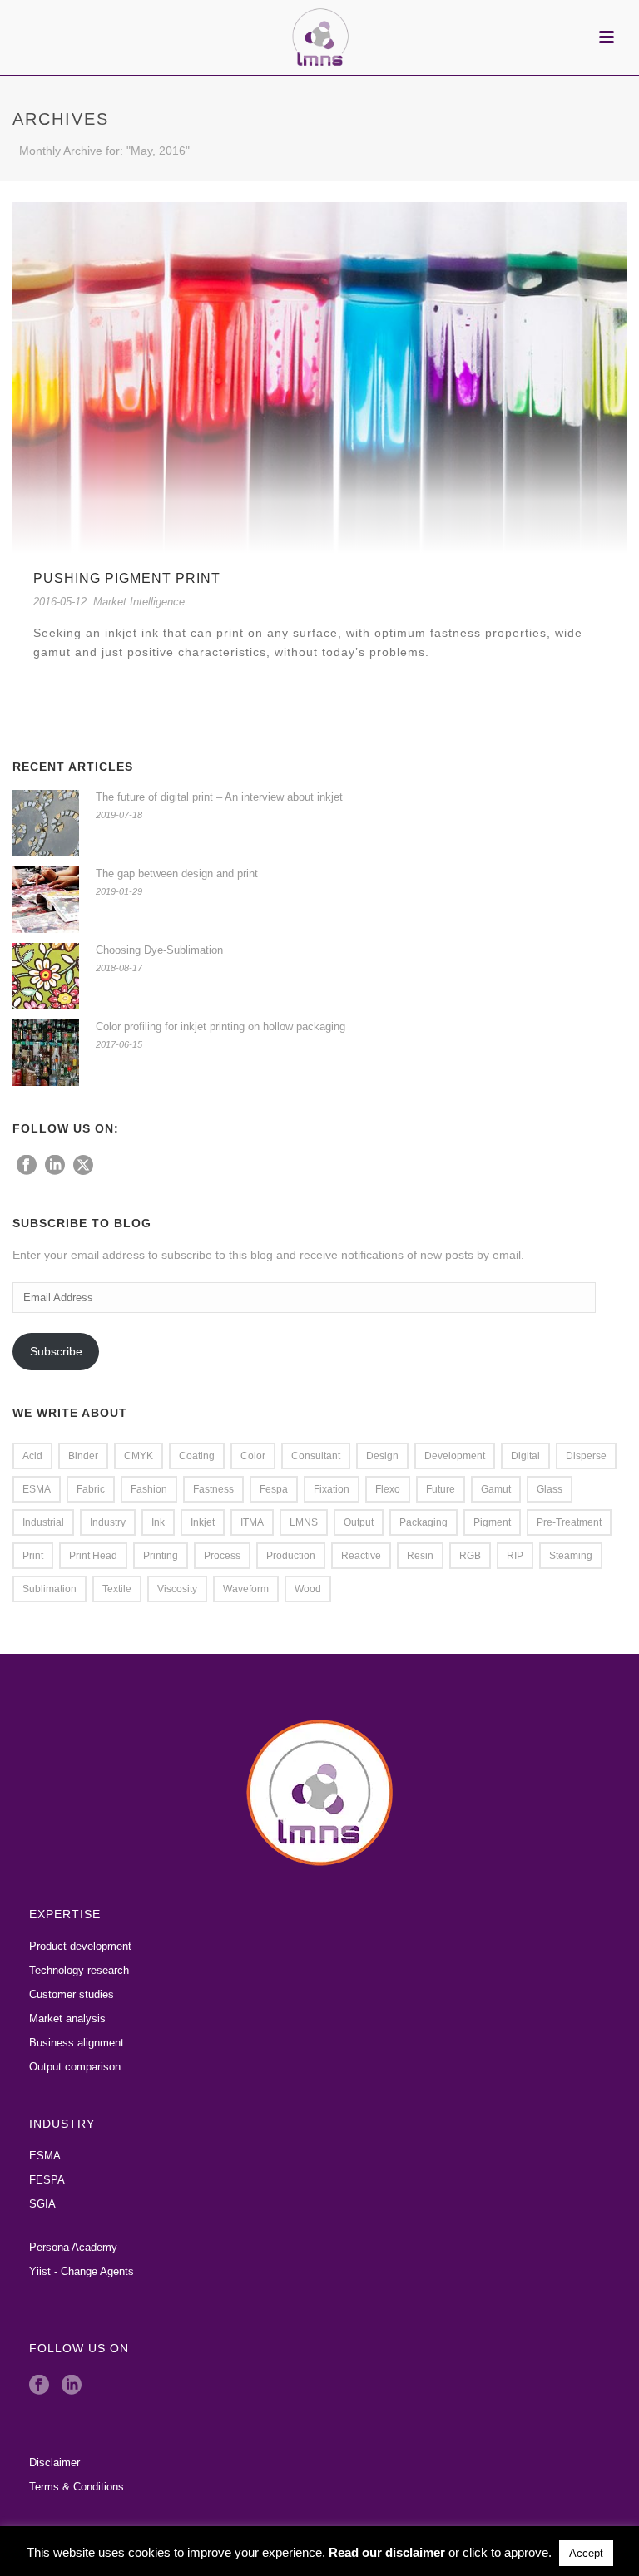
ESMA (37, 1489)
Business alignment (77, 2043)
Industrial (43, 1522)
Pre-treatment (569, 1522)
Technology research (79, 1970)
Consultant (316, 1456)
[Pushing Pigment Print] (319, 377)
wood (308, 1589)
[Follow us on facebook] (27, 1166)
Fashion (149, 1489)
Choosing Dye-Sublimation (159, 950)
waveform (246, 1589)
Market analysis (67, 2018)
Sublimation (50, 1589)
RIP (515, 1556)
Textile (117, 1589)
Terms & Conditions (77, 2487)
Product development (80, 1946)
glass (550, 1489)
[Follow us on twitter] (83, 1166)
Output (359, 1522)
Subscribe (56, 1351)
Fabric (91, 1489)
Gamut (496, 1489)
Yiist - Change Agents (82, 2271)
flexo (388, 1489)
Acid (32, 1456)
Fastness (213, 1489)
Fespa (274, 1489)
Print (33, 1556)
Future (441, 1489)
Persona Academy (73, 2247)
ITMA (252, 1522)
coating (197, 1456)
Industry (108, 1522)
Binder (83, 1456)
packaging (424, 1522)
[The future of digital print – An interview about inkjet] (46, 823)
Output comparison (75, 2067)
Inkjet (203, 1522)
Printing (161, 1556)
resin (420, 1556)
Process (222, 1556)
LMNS (304, 1522)
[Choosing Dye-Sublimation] (46, 976)
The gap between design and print (177, 873)
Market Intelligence (139, 602)
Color (253, 1456)
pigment (492, 1522)
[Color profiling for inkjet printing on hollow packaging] (46, 1053)
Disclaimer (54, 2462)
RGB (470, 1556)
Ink (158, 1522)
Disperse (586, 1456)
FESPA (47, 2180)
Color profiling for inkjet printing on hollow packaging (220, 1026)
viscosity (177, 1589)
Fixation (332, 1489)
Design (382, 1456)
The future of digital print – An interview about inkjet (219, 797)
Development (455, 1456)
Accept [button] (586, 2553)
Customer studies (72, 1994)
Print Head (93, 1556)
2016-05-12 (60, 602)
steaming (571, 1556)
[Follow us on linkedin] (55, 1166)
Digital (525, 1456)
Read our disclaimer (387, 2552)
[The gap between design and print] (46, 900)
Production (291, 1556)
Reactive (361, 1556)
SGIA (42, 2204)
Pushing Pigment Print (127, 578)
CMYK (139, 1456)
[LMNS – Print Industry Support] (319, 37)
